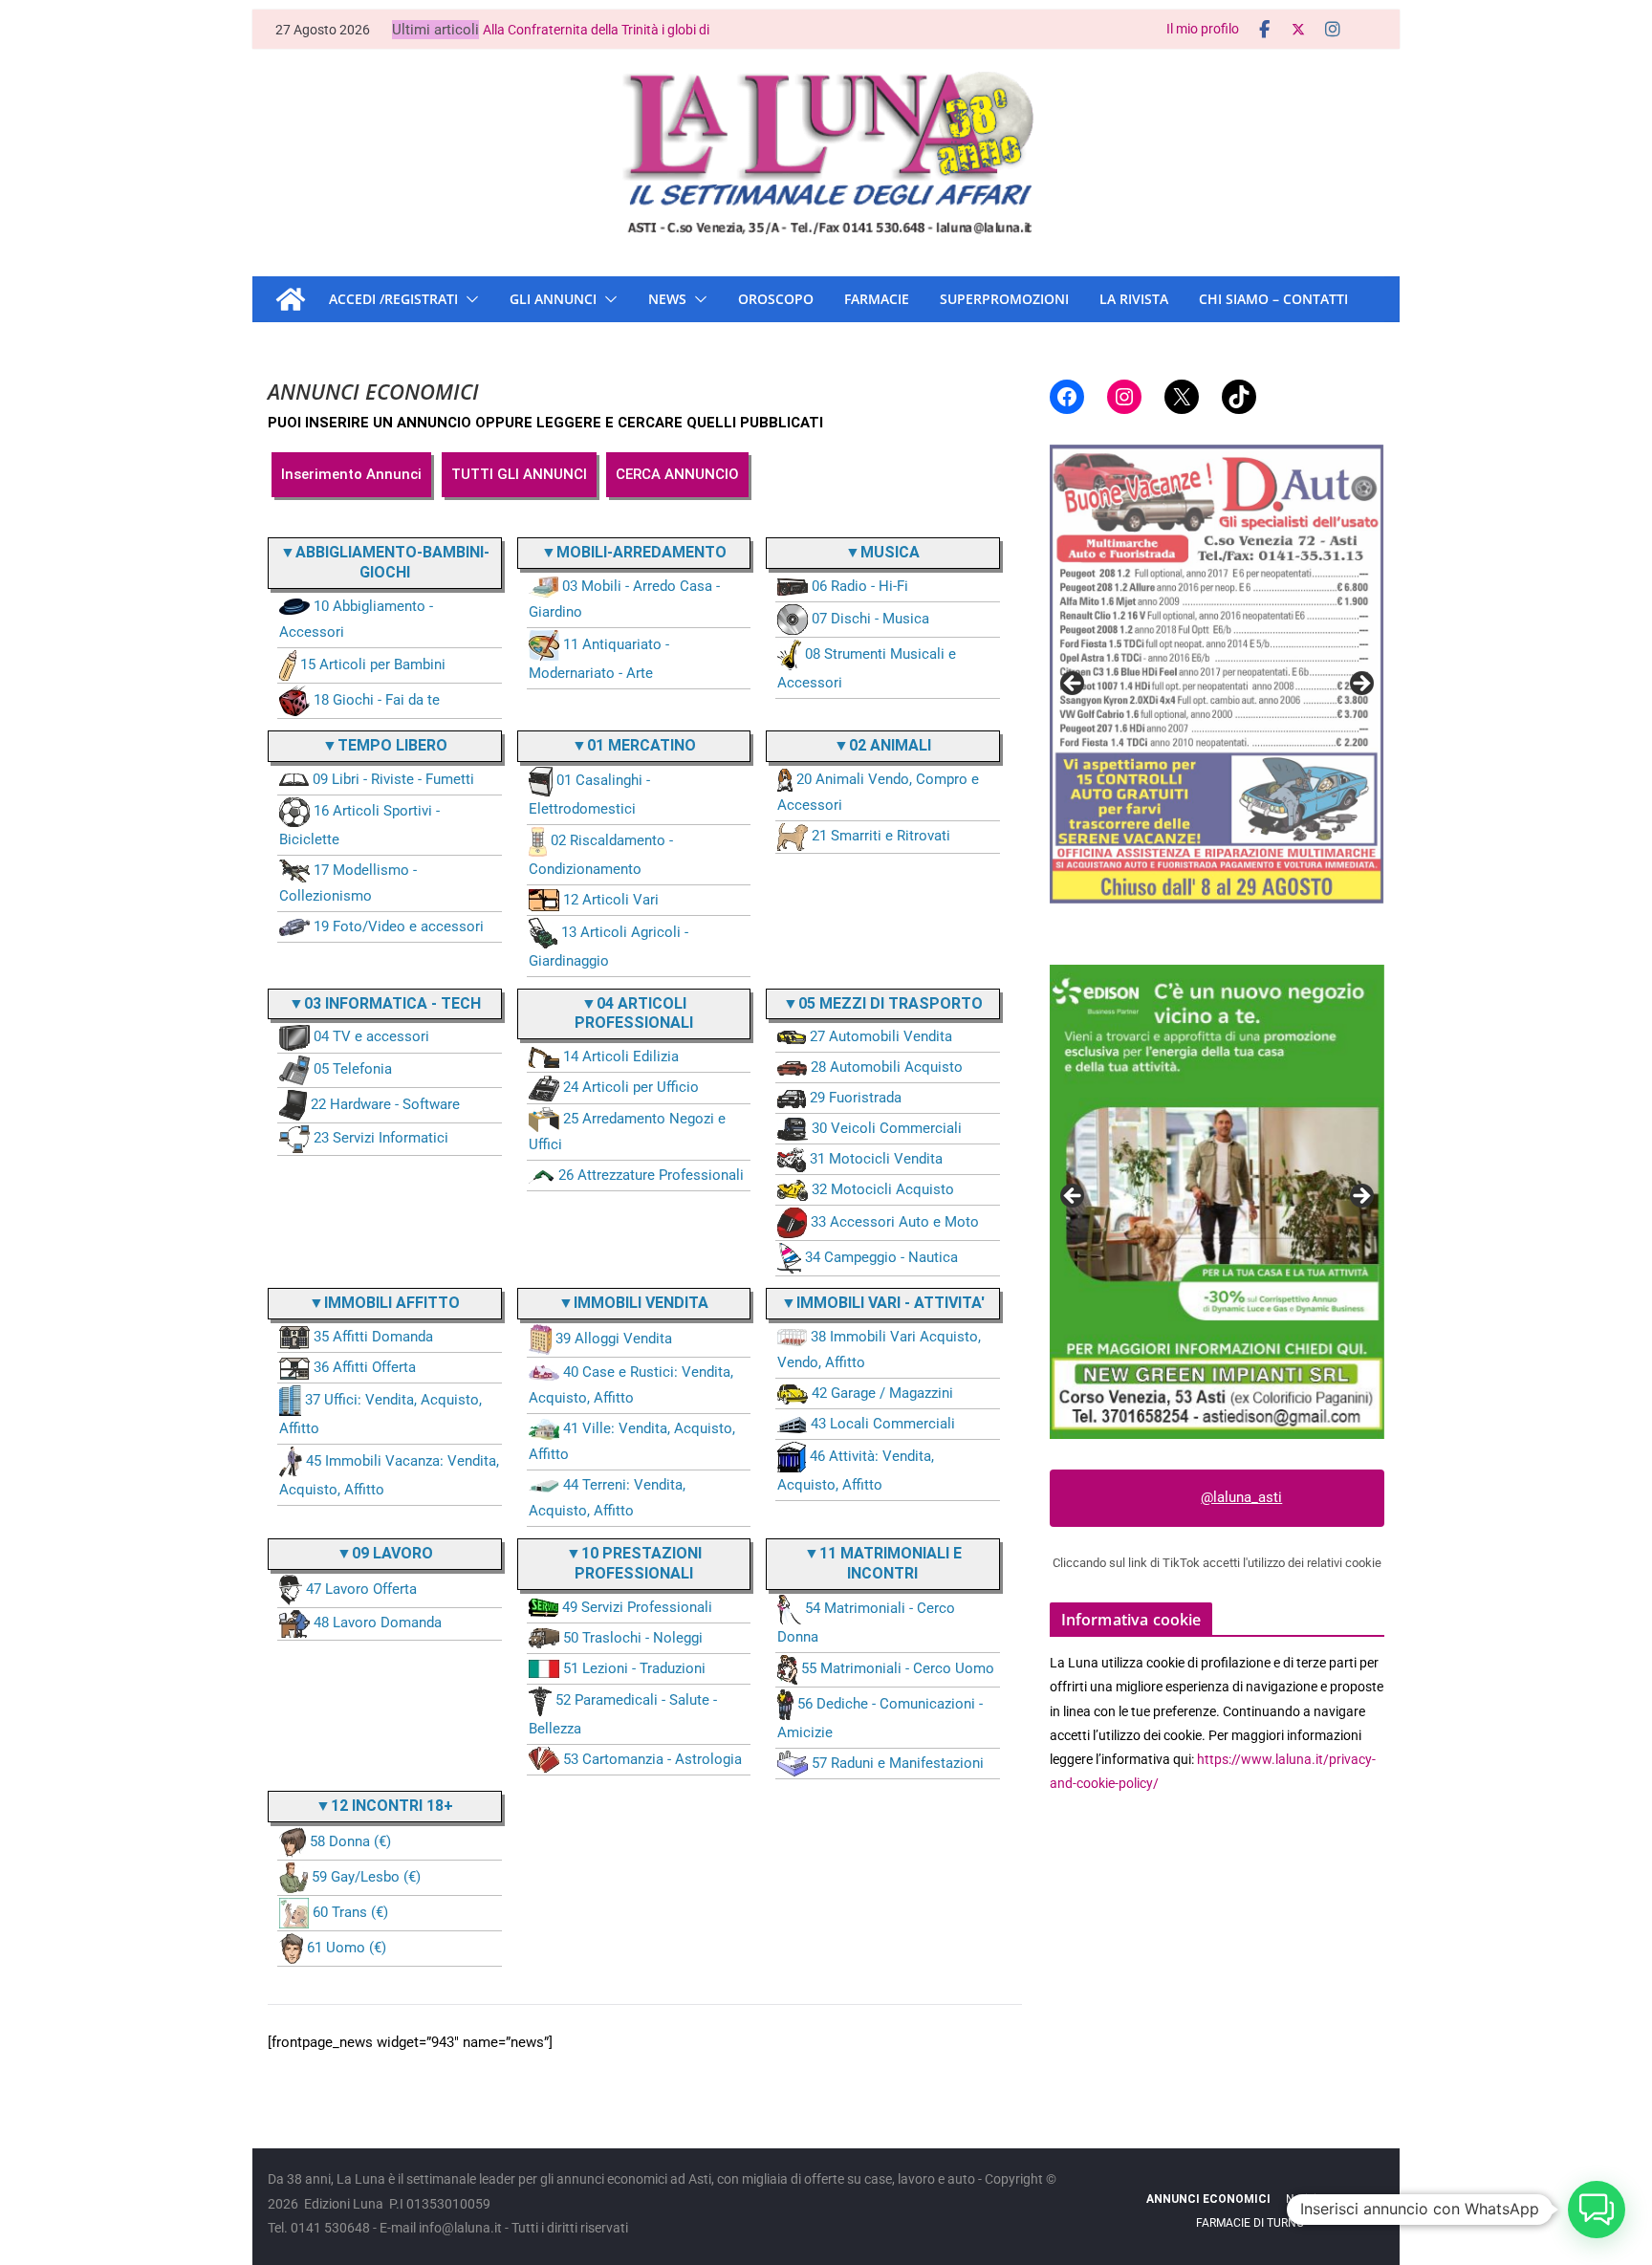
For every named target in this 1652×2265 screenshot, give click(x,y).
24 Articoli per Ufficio (631, 1087)
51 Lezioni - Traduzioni (634, 1668)
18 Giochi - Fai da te (377, 700)
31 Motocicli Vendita (876, 1159)
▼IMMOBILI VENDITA (633, 1303)
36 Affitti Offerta (365, 1367)
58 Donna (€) (350, 1841)
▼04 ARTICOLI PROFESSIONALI (634, 1013)
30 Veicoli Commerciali (887, 1128)
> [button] (1360, 685)
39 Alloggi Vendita (614, 1339)
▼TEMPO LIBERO (385, 745)
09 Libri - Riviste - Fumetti (393, 779)
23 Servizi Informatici (381, 1138)
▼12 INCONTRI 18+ (384, 1806)
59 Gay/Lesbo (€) (366, 1877)
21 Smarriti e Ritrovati (881, 836)
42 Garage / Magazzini (882, 1393)
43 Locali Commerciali (883, 1424)
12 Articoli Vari (611, 900)
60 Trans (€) (350, 1912)
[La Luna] (291, 299)
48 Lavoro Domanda (378, 1623)
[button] (468, 299)
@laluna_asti (1241, 1497)
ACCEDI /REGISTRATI (393, 299)
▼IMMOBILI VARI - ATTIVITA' (883, 1303)
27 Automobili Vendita (881, 1036)
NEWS (667, 299)
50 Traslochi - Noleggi (633, 1638)
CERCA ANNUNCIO (677, 474)
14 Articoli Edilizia (621, 1056)
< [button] (1074, 685)
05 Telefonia (353, 1069)
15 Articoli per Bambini (373, 664)
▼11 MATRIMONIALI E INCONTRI (883, 1563)
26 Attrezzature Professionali (651, 1175)
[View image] (1217, 1202)
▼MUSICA (882, 552)
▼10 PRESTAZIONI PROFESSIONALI (634, 1563)
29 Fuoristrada (856, 1098)
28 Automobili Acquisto (887, 1067)
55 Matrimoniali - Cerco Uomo (898, 1668)
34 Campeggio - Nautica (881, 1257)
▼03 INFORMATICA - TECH (385, 1003)
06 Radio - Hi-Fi (860, 586)
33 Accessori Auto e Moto (895, 1222)
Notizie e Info (1320, 2199)
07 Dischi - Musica (870, 619)
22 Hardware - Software (385, 1104)
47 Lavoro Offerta (361, 1589)
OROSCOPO (776, 299)
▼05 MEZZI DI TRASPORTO (883, 1003)
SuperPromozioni (1004, 299)
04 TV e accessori (371, 1036)
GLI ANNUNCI (553, 299)
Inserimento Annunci (351, 474)
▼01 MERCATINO (634, 745)
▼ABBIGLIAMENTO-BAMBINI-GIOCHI (385, 562)
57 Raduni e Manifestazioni (898, 1763)
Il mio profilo (1203, 29)
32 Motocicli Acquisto (883, 1189)
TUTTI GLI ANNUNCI (519, 474)
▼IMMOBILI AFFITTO (384, 1303)
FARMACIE (877, 299)
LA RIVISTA (1134, 299)
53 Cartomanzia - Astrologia (652, 1759)
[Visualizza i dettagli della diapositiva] (1217, 654)
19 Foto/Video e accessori (399, 926)
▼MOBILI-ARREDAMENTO (634, 552)
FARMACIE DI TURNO (1250, 2223)
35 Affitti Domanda (373, 1337)
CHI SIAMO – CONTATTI (1273, 299)
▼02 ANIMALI (882, 745)
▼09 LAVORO (385, 1553)
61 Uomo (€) (347, 1948)
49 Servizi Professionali (637, 1607)
